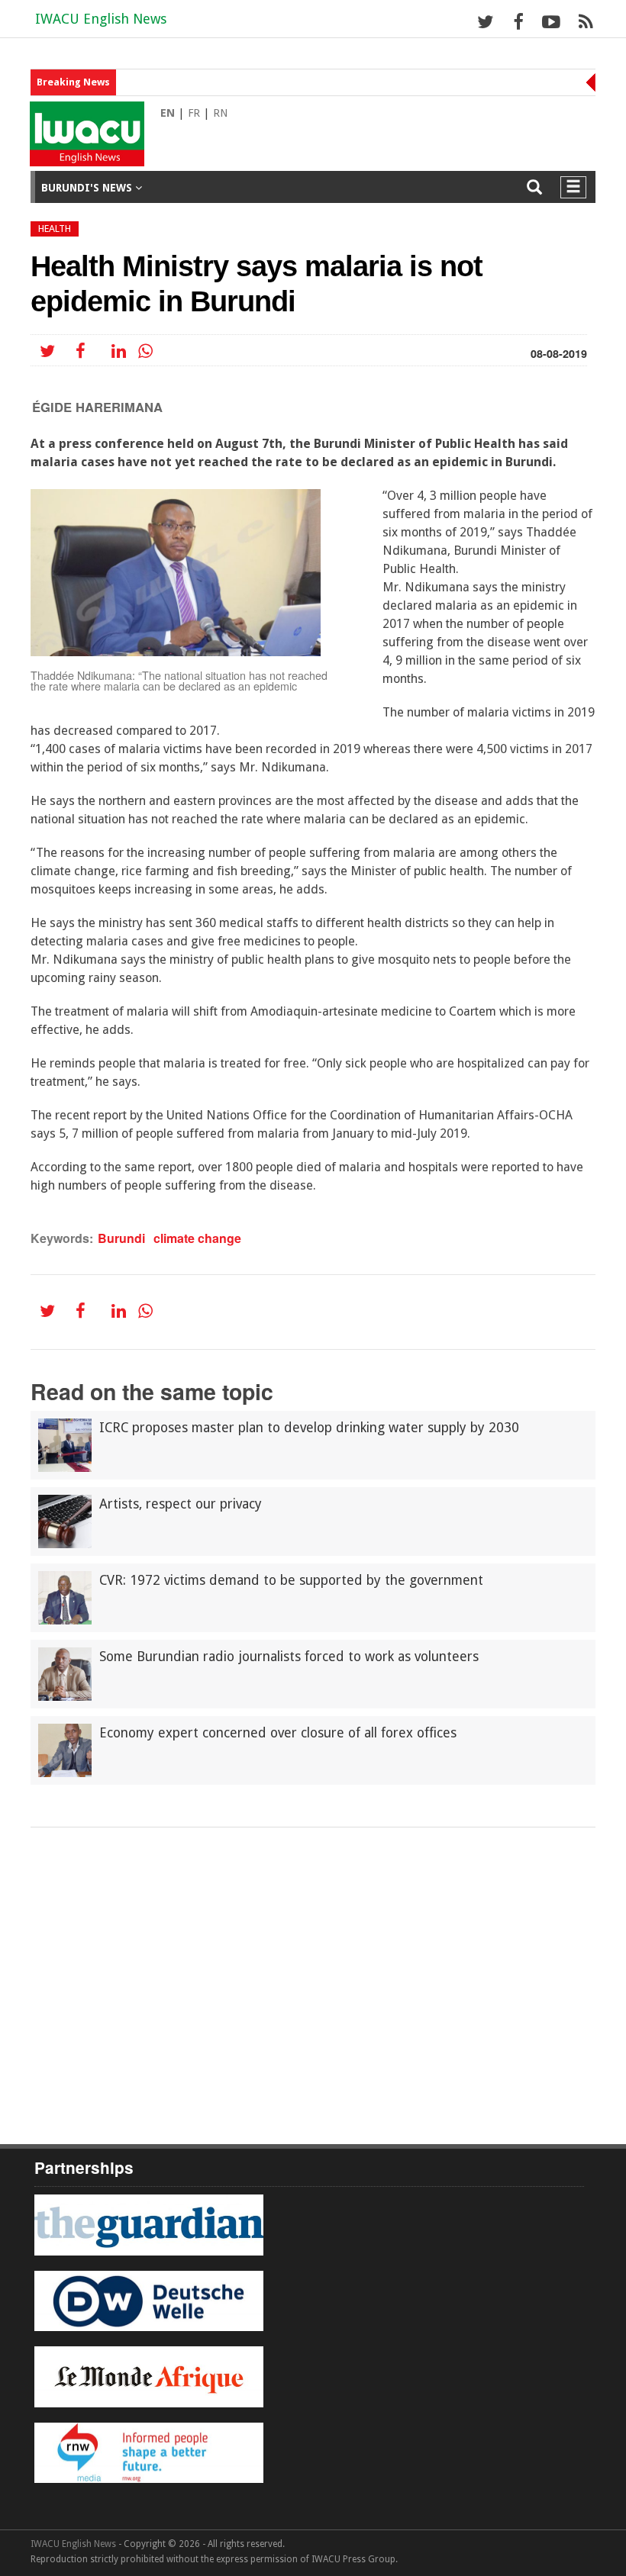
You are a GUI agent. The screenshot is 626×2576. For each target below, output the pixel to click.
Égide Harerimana (97, 407)
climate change (197, 1238)
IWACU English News (101, 19)
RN (220, 113)
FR (194, 113)
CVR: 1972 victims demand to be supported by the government (291, 1580)
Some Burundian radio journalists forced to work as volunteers (289, 1657)
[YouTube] (551, 21)
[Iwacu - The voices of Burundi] (81, 119)
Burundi (121, 1238)
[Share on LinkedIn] (118, 351)
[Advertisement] (313, 1869)
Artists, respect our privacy (181, 1504)
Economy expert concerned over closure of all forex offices (278, 1733)
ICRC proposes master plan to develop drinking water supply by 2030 (309, 1428)
